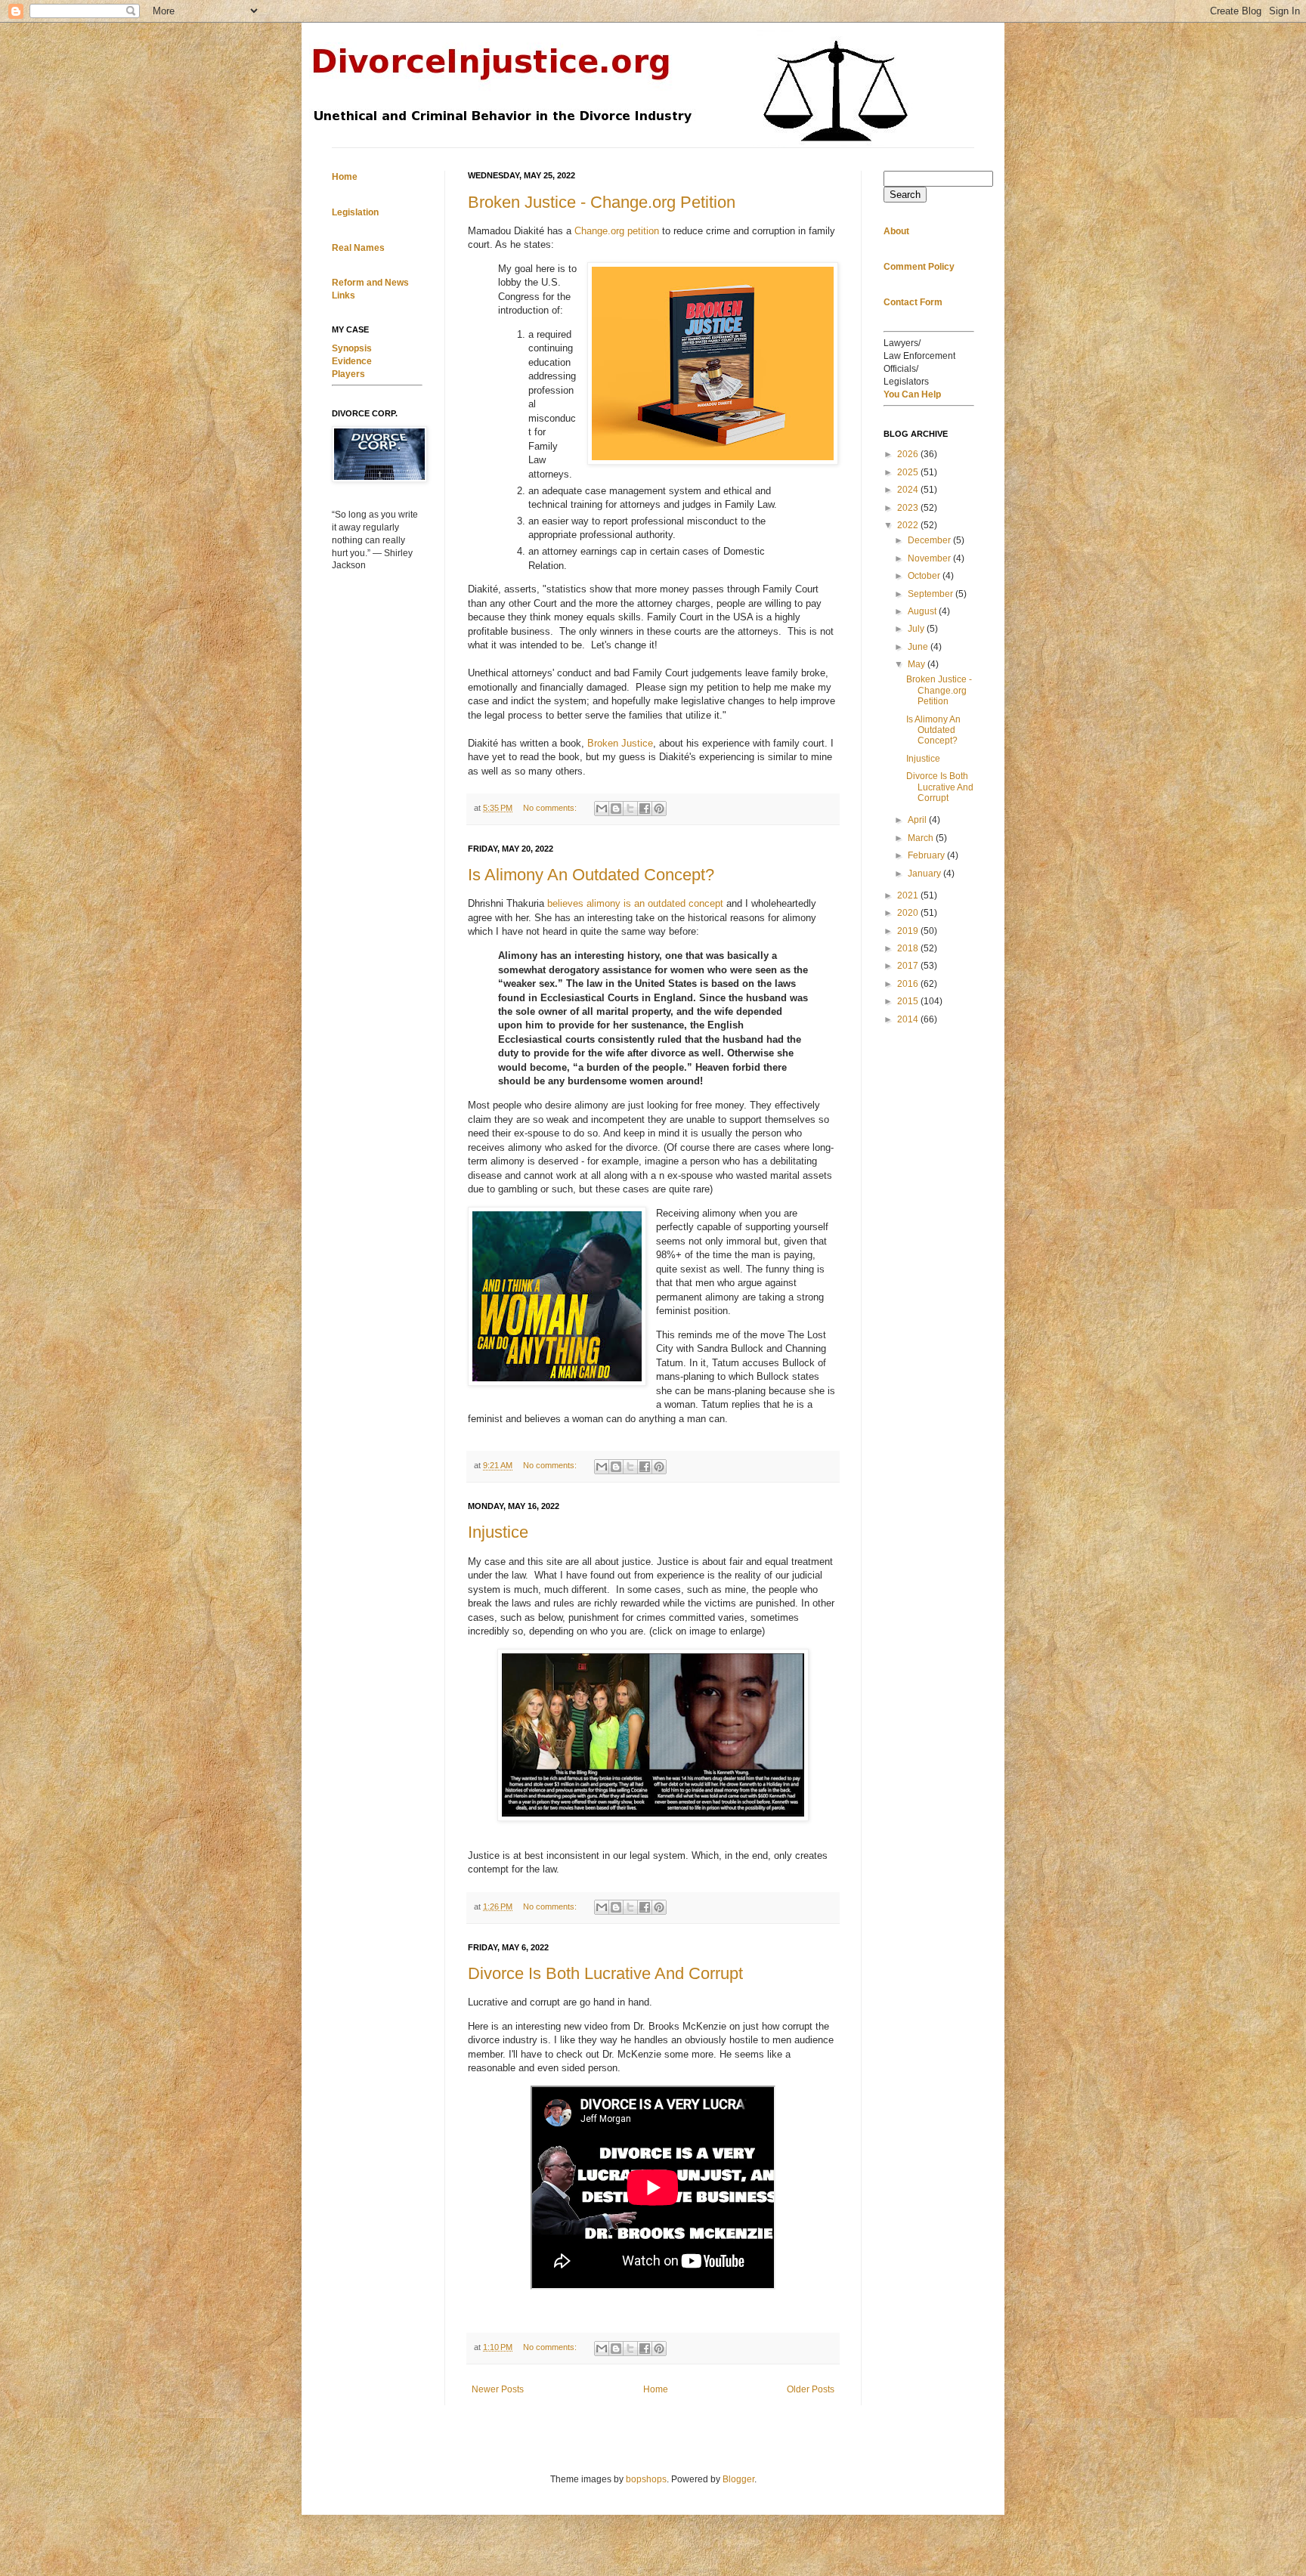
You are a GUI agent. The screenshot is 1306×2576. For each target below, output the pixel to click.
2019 (909, 931)
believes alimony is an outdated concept (635, 903)
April (918, 820)
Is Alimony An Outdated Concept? (591, 875)
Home (656, 2389)
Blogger (738, 2479)
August (923, 611)
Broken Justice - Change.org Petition (602, 202)
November (930, 558)
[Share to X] (630, 809)
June (919, 647)
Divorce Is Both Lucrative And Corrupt (605, 1973)
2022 (909, 525)
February (927, 855)
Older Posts (811, 2389)
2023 (909, 508)
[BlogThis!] (616, 809)
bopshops (646, 2479)
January (925, 874)
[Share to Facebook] (645, 809)
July (917, 629)
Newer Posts (498, 2389)
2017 (909, 966)
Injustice (498, 1532)
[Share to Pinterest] (659, 809)
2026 (909, 454)
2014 (909, 1019)
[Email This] (602, 809)
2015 (909, 1001)
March (922, 838)
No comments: (551, 808)
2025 (909, 472)
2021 (909, 895)
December (930, 540)
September (932, 594)
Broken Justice (620, 743)
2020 (909, 913)
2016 (909, 984)
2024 (909, 490)
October (925, 576)
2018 (909, 948)
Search (905, 195)
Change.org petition (617, 231)
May (918, 664)
